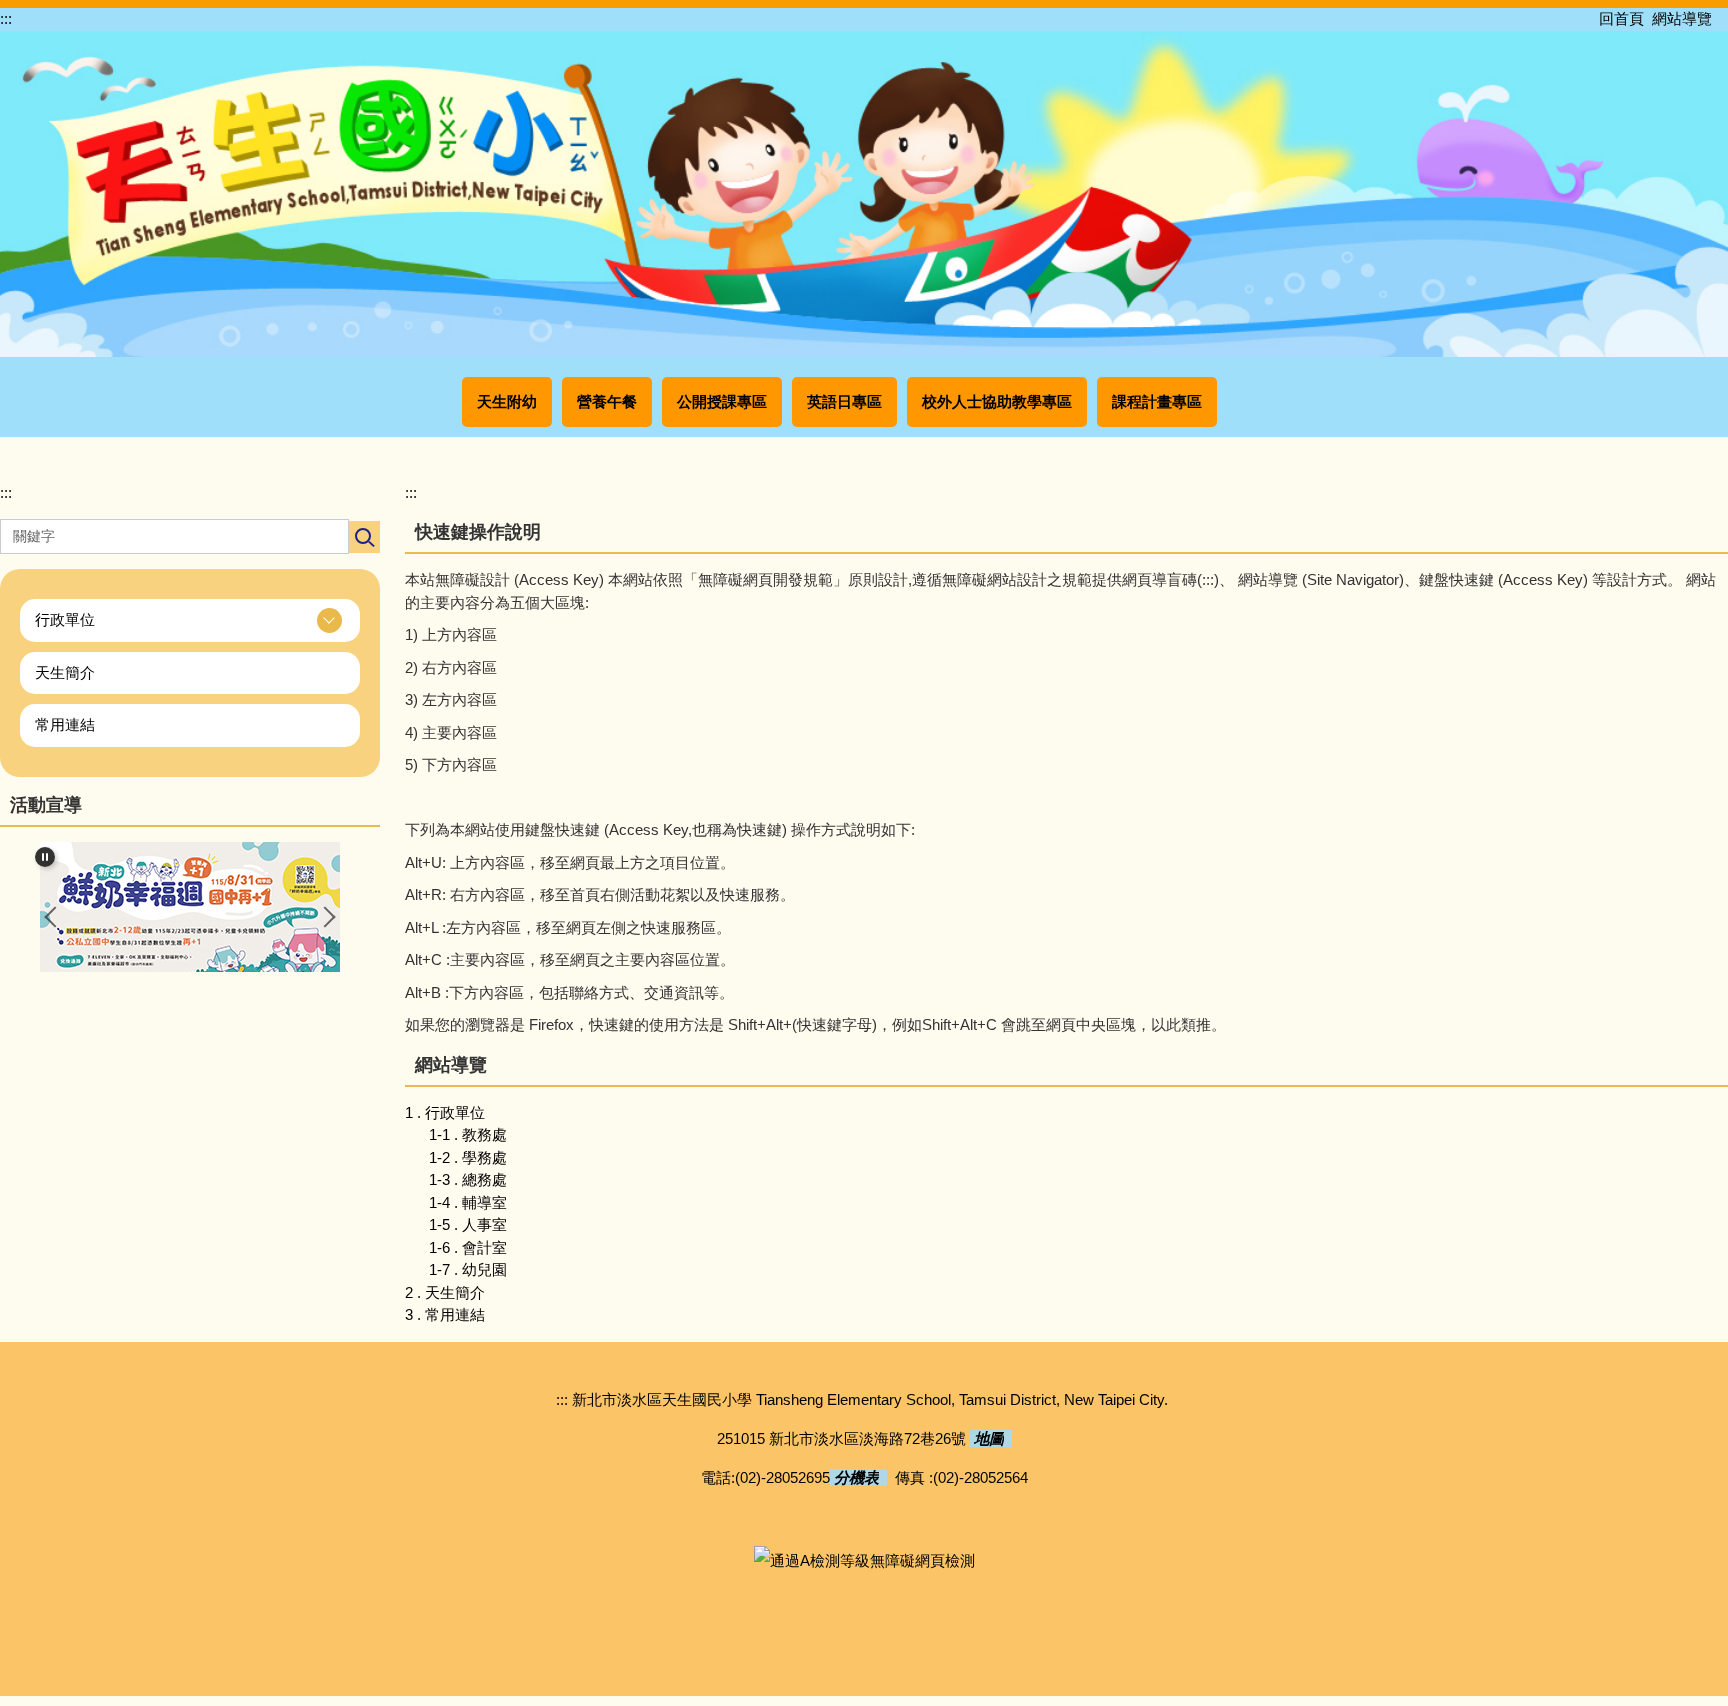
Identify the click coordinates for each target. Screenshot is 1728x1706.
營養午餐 (607, 401)
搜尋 (364, 537)
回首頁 (1621, 18)
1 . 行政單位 (445, 1112)
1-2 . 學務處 (468, 1157)
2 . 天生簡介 (445, 1292)
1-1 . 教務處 (468, 1134)
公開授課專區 (722, 401)
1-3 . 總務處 (468, 1179)
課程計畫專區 (1157, 401)
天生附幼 (507, 401)
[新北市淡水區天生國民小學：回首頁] (864, 191)
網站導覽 (1682, 18)
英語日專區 (844, 401)
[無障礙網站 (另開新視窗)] (864, 1559)
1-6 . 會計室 (468, 1247)
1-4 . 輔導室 (468, 1202)
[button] (190, 620)
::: (6, 18)
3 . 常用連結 (445, 1314)
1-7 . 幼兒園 (468, 1269)
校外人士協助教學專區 (997, 401)
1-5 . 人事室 (468, 1224)
